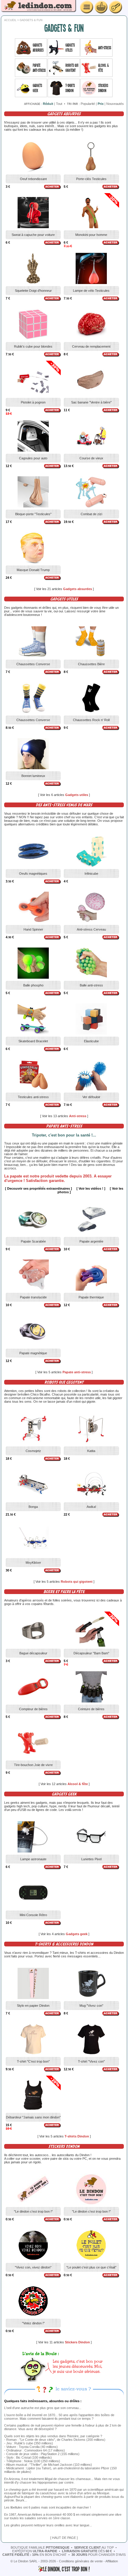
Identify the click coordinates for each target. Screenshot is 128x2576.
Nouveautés (115, 104)
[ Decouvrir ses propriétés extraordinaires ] (39, 1188)
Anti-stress (78, 1116)
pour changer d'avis (99, 2555)
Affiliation (112, 2561)
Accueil (10, 20)
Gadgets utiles (77, 795)
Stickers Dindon (78, 2342)
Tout (59, 104)
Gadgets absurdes (78, 589)
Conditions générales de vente (81, 2561)
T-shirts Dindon (77, 2136)
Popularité (88, 104)
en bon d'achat (35, 2555)
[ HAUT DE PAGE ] (64, 2538)
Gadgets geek (77, 1934)
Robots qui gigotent (77, 1582)
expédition (35, 2551)
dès (87, 2551)
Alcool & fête (78, 1784)
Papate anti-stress (77, 1372)
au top (94, 2547)
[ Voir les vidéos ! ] (91, 1188)
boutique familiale (40, 2547)
